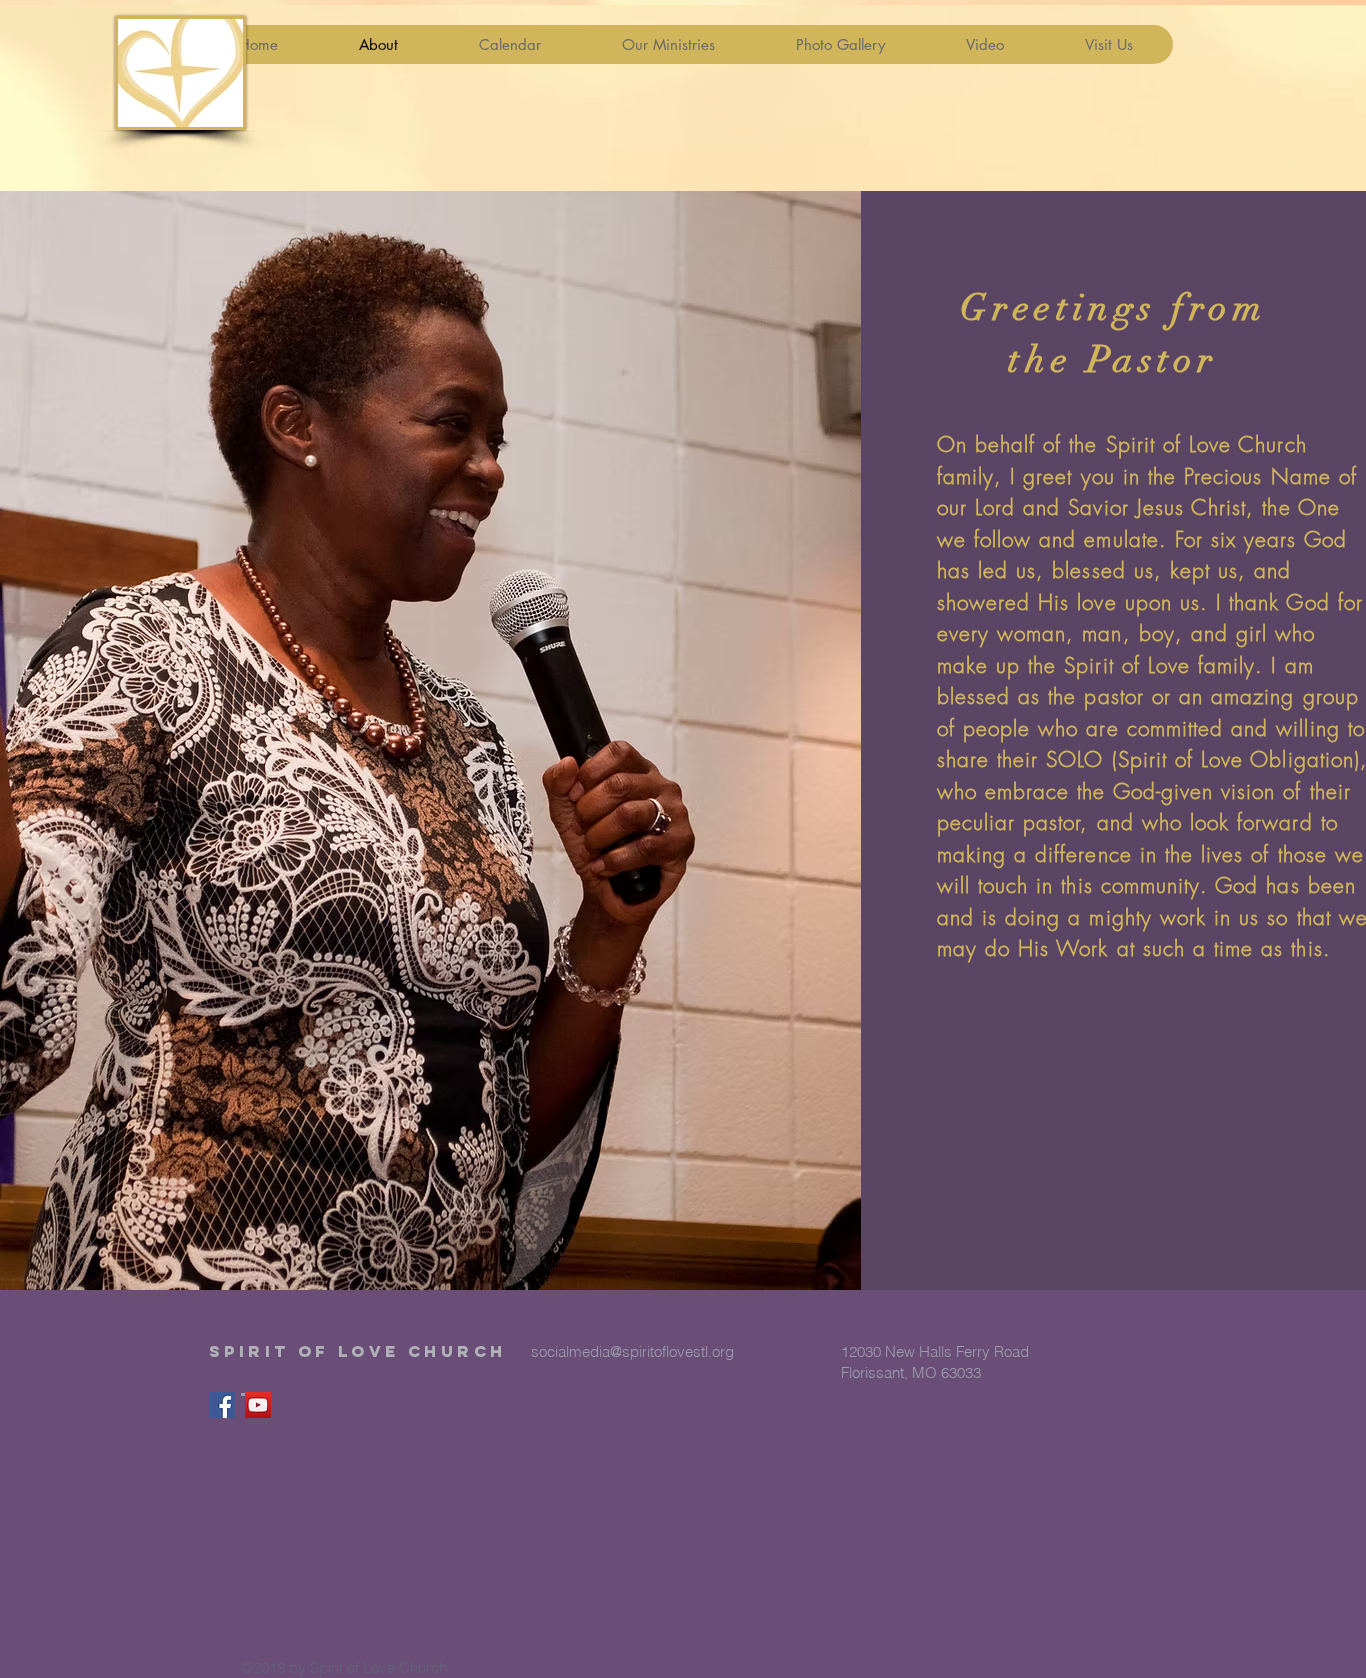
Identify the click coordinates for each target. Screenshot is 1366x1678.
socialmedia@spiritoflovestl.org (632, 1351)
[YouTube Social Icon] (258, 1405)
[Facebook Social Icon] (222, 1405)
